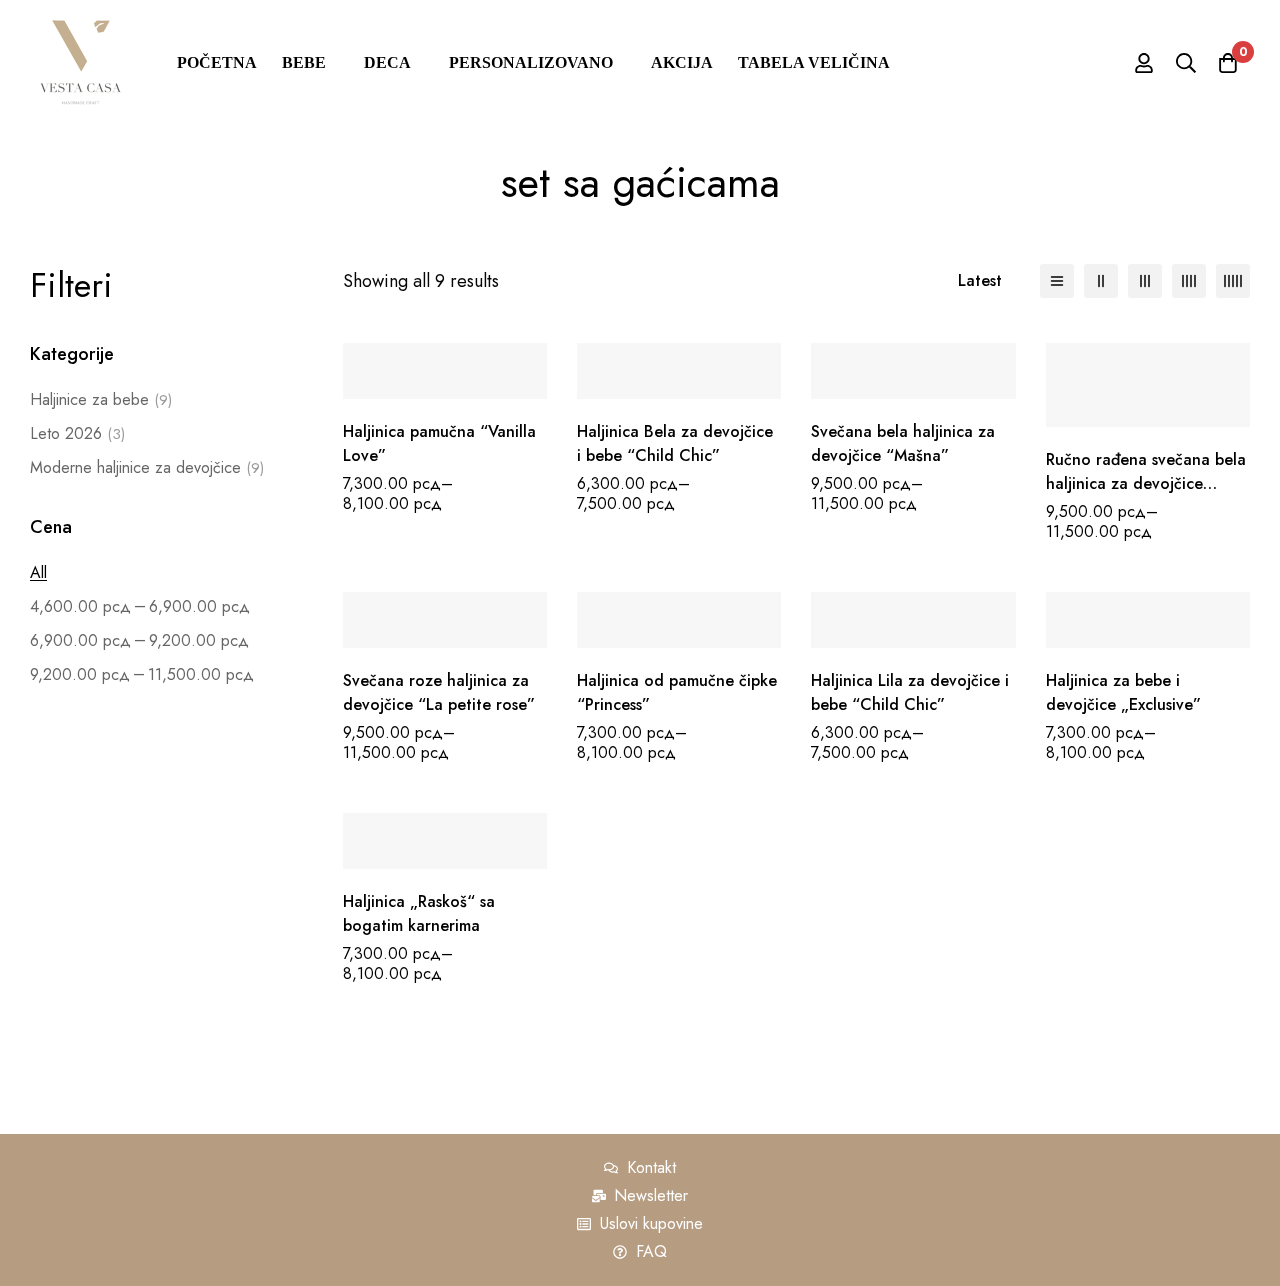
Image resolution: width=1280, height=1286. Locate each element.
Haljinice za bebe (101, 399)
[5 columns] (1233, 281)
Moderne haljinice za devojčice (147, 467)
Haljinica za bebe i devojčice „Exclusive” (1123, 692)
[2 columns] (1101, 281)
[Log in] (1144, 63)
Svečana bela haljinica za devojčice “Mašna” (903, 443)
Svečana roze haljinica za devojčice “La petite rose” (439, 692)
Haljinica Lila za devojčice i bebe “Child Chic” (910, 692)
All (38, 572)
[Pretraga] (1186, 63)
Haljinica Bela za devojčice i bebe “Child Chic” (675, 443)
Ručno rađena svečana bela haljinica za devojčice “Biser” (1146, 483)
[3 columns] (1145, 281)
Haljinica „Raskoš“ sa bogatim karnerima (419, 913)
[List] (1057, 281)
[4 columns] (1189, 281)
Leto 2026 (77, 433)
